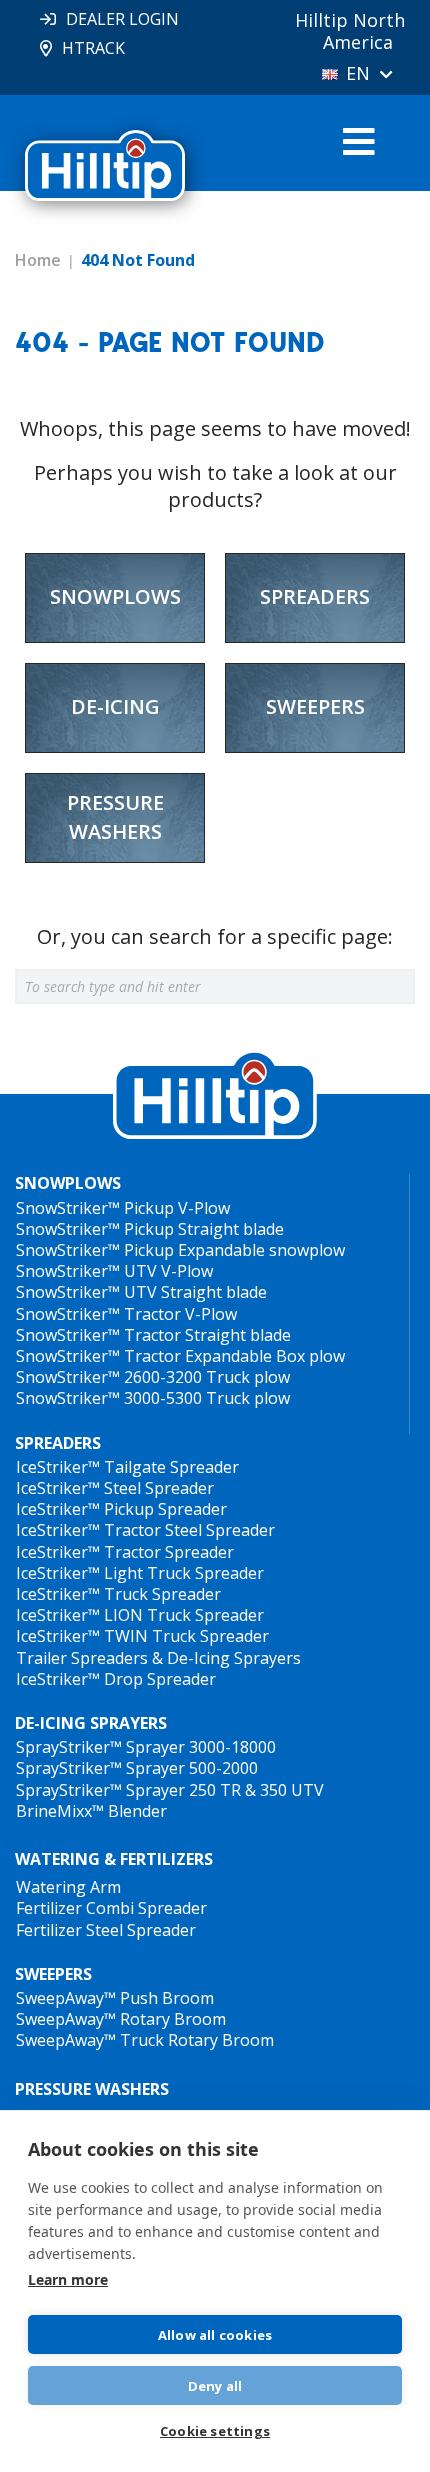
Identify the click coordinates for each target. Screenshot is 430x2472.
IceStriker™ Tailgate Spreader (127, 1467)
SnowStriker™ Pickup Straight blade (150, 1229)
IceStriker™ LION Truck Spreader (140, 1615)
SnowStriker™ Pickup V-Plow (123, 1208)
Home (38, 260)
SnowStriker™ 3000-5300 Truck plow (153, 1398)
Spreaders (315, 596)
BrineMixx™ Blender (91, 1811)
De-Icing (115, 706)
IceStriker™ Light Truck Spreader (140, 1573)
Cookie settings (215, 2431)
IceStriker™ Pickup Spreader (121, 1509)
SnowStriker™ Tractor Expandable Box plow (180, 1356)
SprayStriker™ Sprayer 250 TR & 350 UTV (170, 1790)
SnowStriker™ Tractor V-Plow (126, 1314)
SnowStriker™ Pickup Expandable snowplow (180, 1250)
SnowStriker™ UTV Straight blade (141, 1292)
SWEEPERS (53, 1974)
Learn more (68, 2279)
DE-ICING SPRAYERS (91, 1723)
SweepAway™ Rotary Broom (121, 2019)
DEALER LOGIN (122, 19)
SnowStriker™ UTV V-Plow (114, 1271)
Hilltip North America (350, 31)
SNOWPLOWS (68, 1183)
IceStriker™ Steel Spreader (115, 1488)
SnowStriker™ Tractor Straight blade (153, 1335)
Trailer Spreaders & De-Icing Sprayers (158, 1658)
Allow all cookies (215, 2335)
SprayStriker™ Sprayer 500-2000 (137, 1768)
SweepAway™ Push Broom (115, 1998)
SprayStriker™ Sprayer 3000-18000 (146, 1747)
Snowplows (115, 596)
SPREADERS (58, 1443)
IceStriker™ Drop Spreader (116, 1679)
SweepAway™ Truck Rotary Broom (145, 2040)
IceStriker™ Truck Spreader (118, 1594)
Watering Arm (68, 1887)
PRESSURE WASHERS (92, 2089)
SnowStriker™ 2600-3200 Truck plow (153, 1377)
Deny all (215, 2386)
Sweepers (315, 706)
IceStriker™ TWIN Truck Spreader (142, 1636)
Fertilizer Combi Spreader (111, 1908)
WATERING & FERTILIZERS (114, 1859)
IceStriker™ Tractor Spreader (125, 1552)
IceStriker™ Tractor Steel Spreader (145, 1530)
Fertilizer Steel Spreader (106, 1930)
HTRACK (93, 48)
